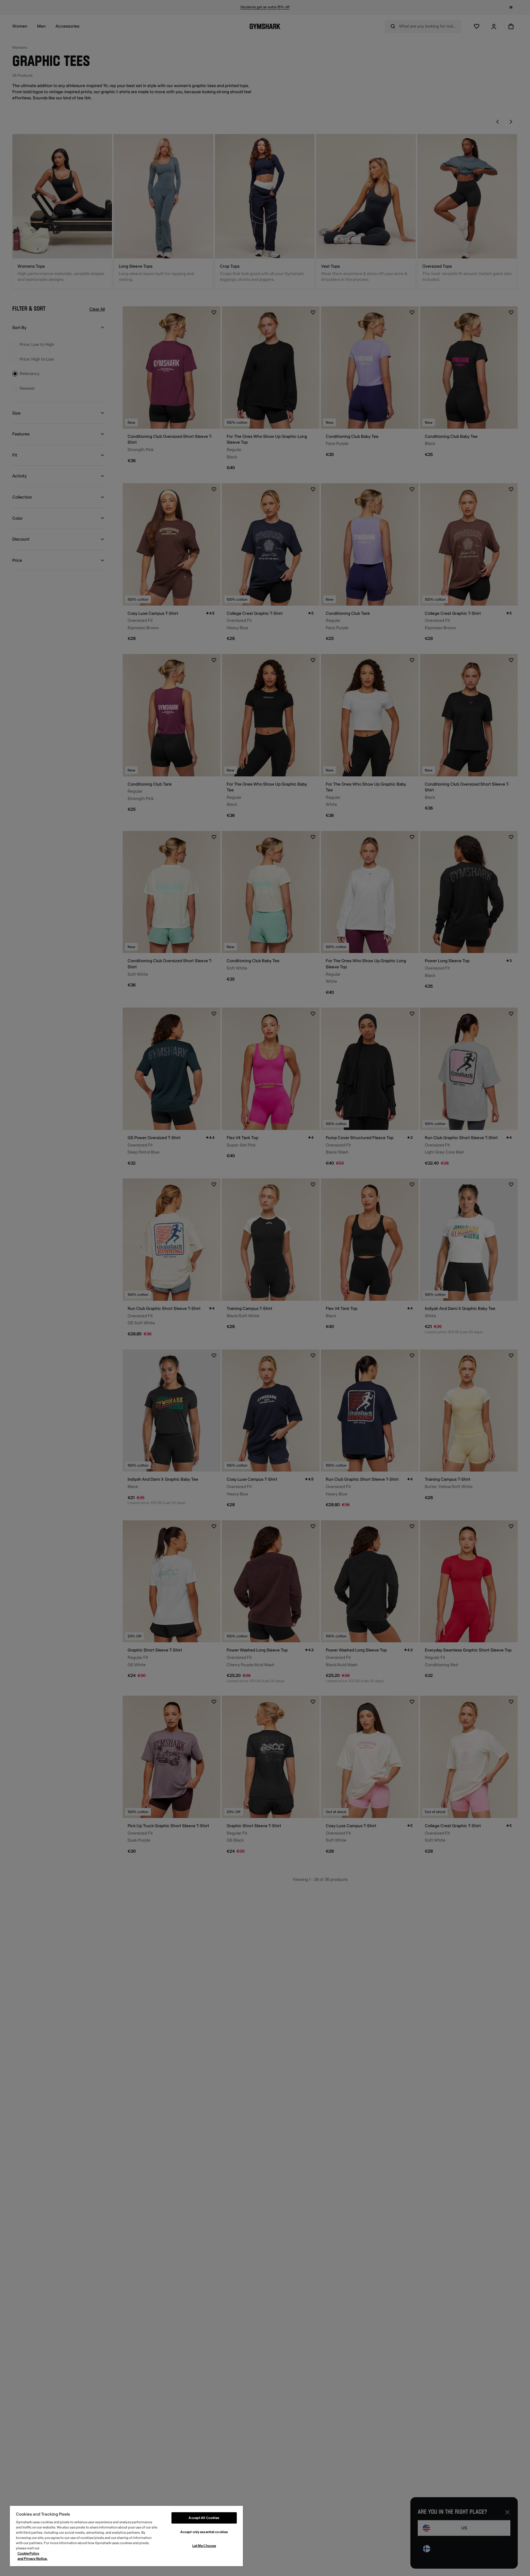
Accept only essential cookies (204, 2532)
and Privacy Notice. (33, 2559)
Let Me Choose (204, 2546)
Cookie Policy (28, 2553)
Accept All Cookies (204, 2518)
